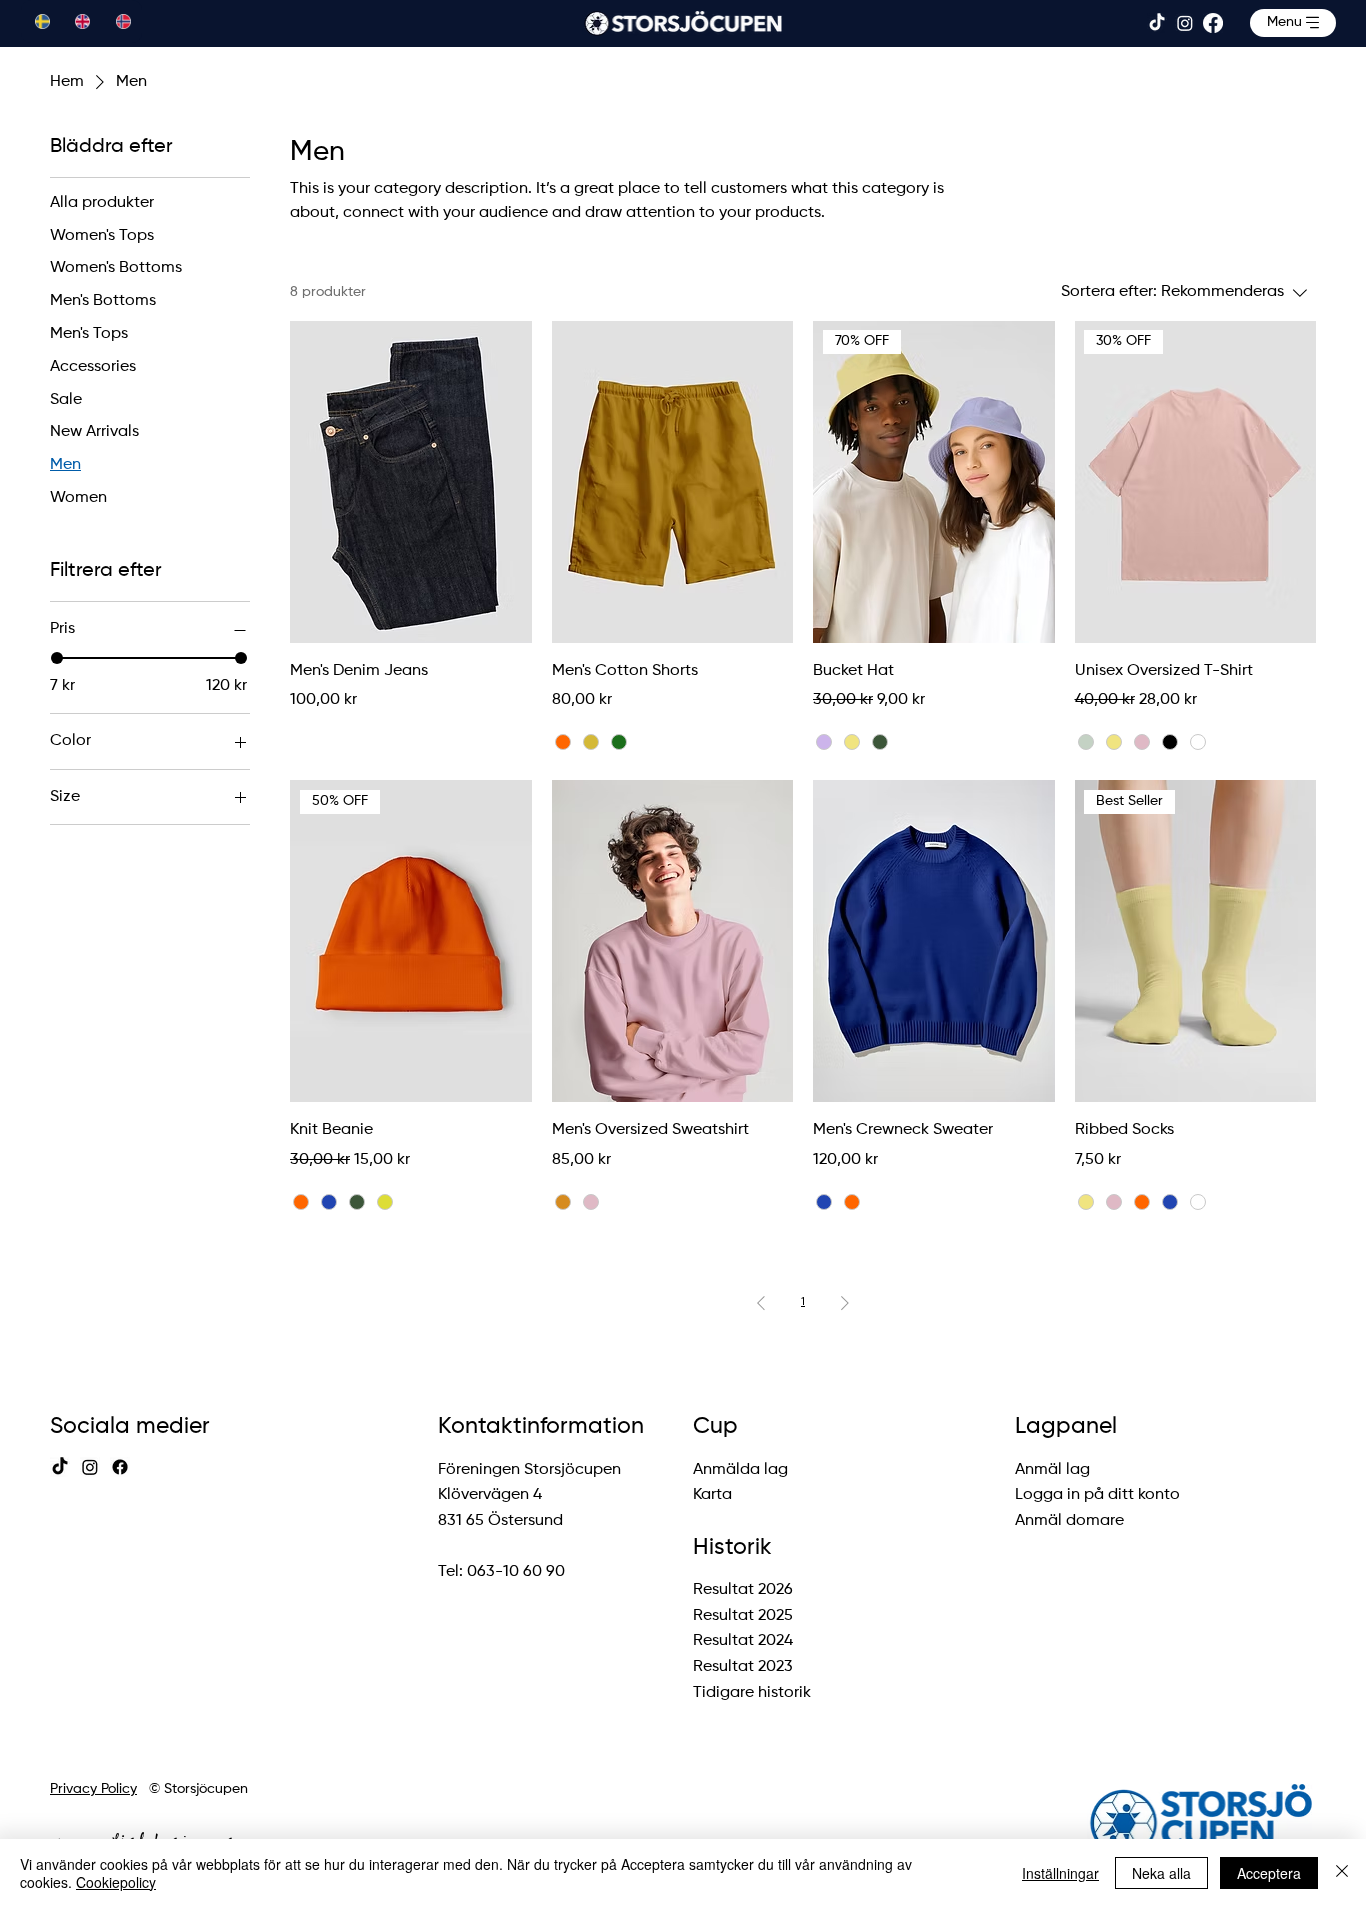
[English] (80, 21)
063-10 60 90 (516, 1572)
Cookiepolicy (116, 1882)
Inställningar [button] (1060, 1873)
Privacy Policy (93, 1789)
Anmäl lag (1052, 1470)
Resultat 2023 (743, 1667)
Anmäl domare (1069, 1521)
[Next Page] (845, 1303)
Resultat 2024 (743, 1641)
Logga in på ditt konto (1097, 1495)
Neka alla (1161, 1873)
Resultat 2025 (743, 1616)
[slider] (57, 659)
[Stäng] (1342, 1873)
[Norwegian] (121, 21)
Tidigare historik (752, 1693)
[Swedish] (41, 21)
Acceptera (1269, 1873)
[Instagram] (1185, 23)
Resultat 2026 (743, 1590)
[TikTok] (1157, 23)
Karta (712, 1495)
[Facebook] (1213, 23)
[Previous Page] (761, 1303)
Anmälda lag (740, 1470)
